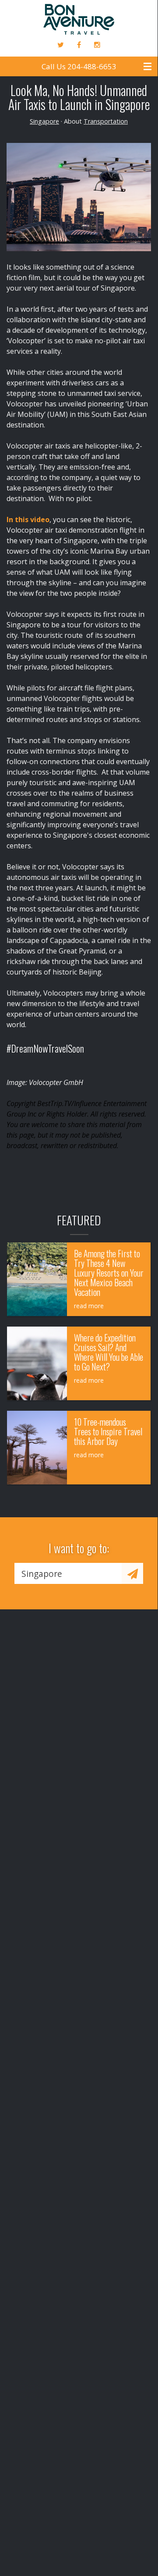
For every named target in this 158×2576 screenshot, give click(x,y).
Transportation (106, 121)
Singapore (44, 121)
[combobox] (68, 1573)
